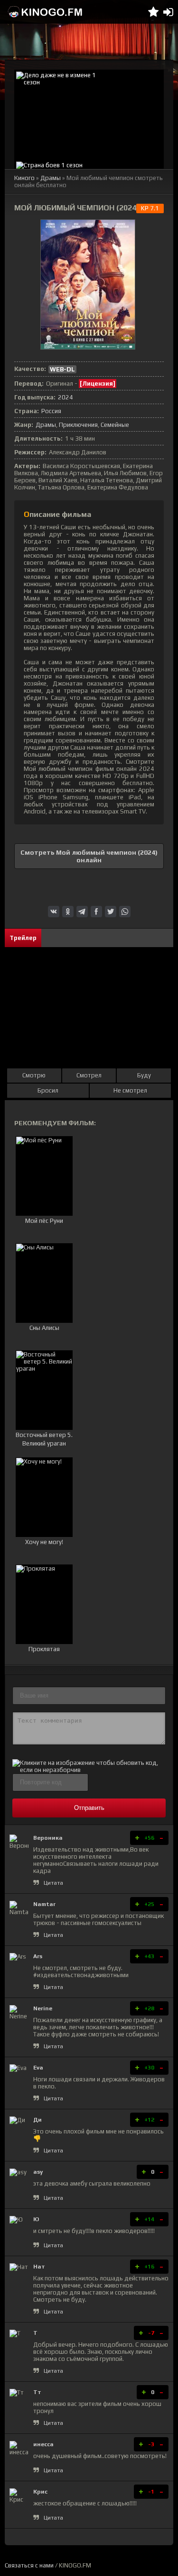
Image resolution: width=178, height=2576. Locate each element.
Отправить (89, 1808)
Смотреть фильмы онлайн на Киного (45, 12)
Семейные (115, 425)
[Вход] (168, 12)
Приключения (78, 425)
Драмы (51, 178)
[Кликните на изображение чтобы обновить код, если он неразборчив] (89, 1770)
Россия (51, 411)
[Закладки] (153, 12)
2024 (66, 397)
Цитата (53, 1883)
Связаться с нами (29, 2565)
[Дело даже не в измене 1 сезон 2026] (89, 115)
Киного (24, 178)
